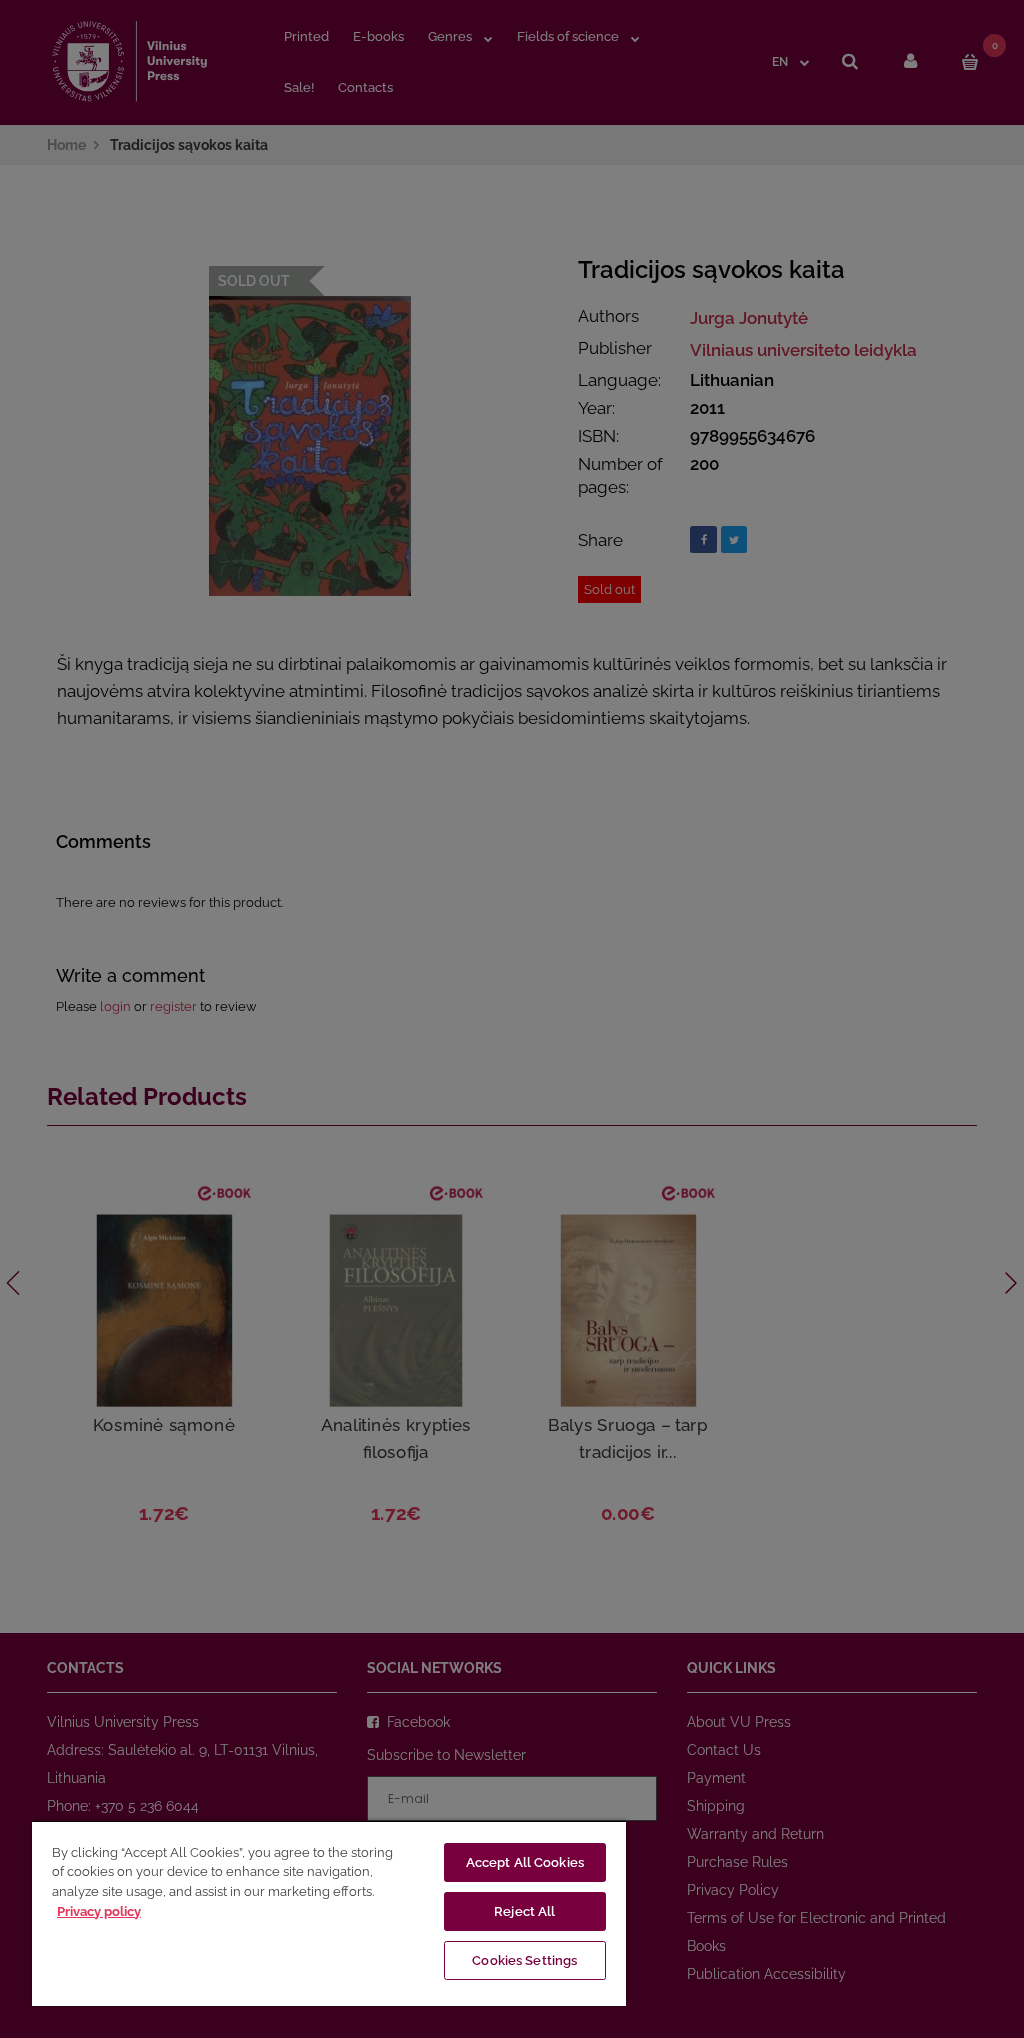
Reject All (524, 1911)
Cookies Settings (524, 1960)
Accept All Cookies (525, 1862)
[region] (329, 1913)
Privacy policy (99, 1911)
